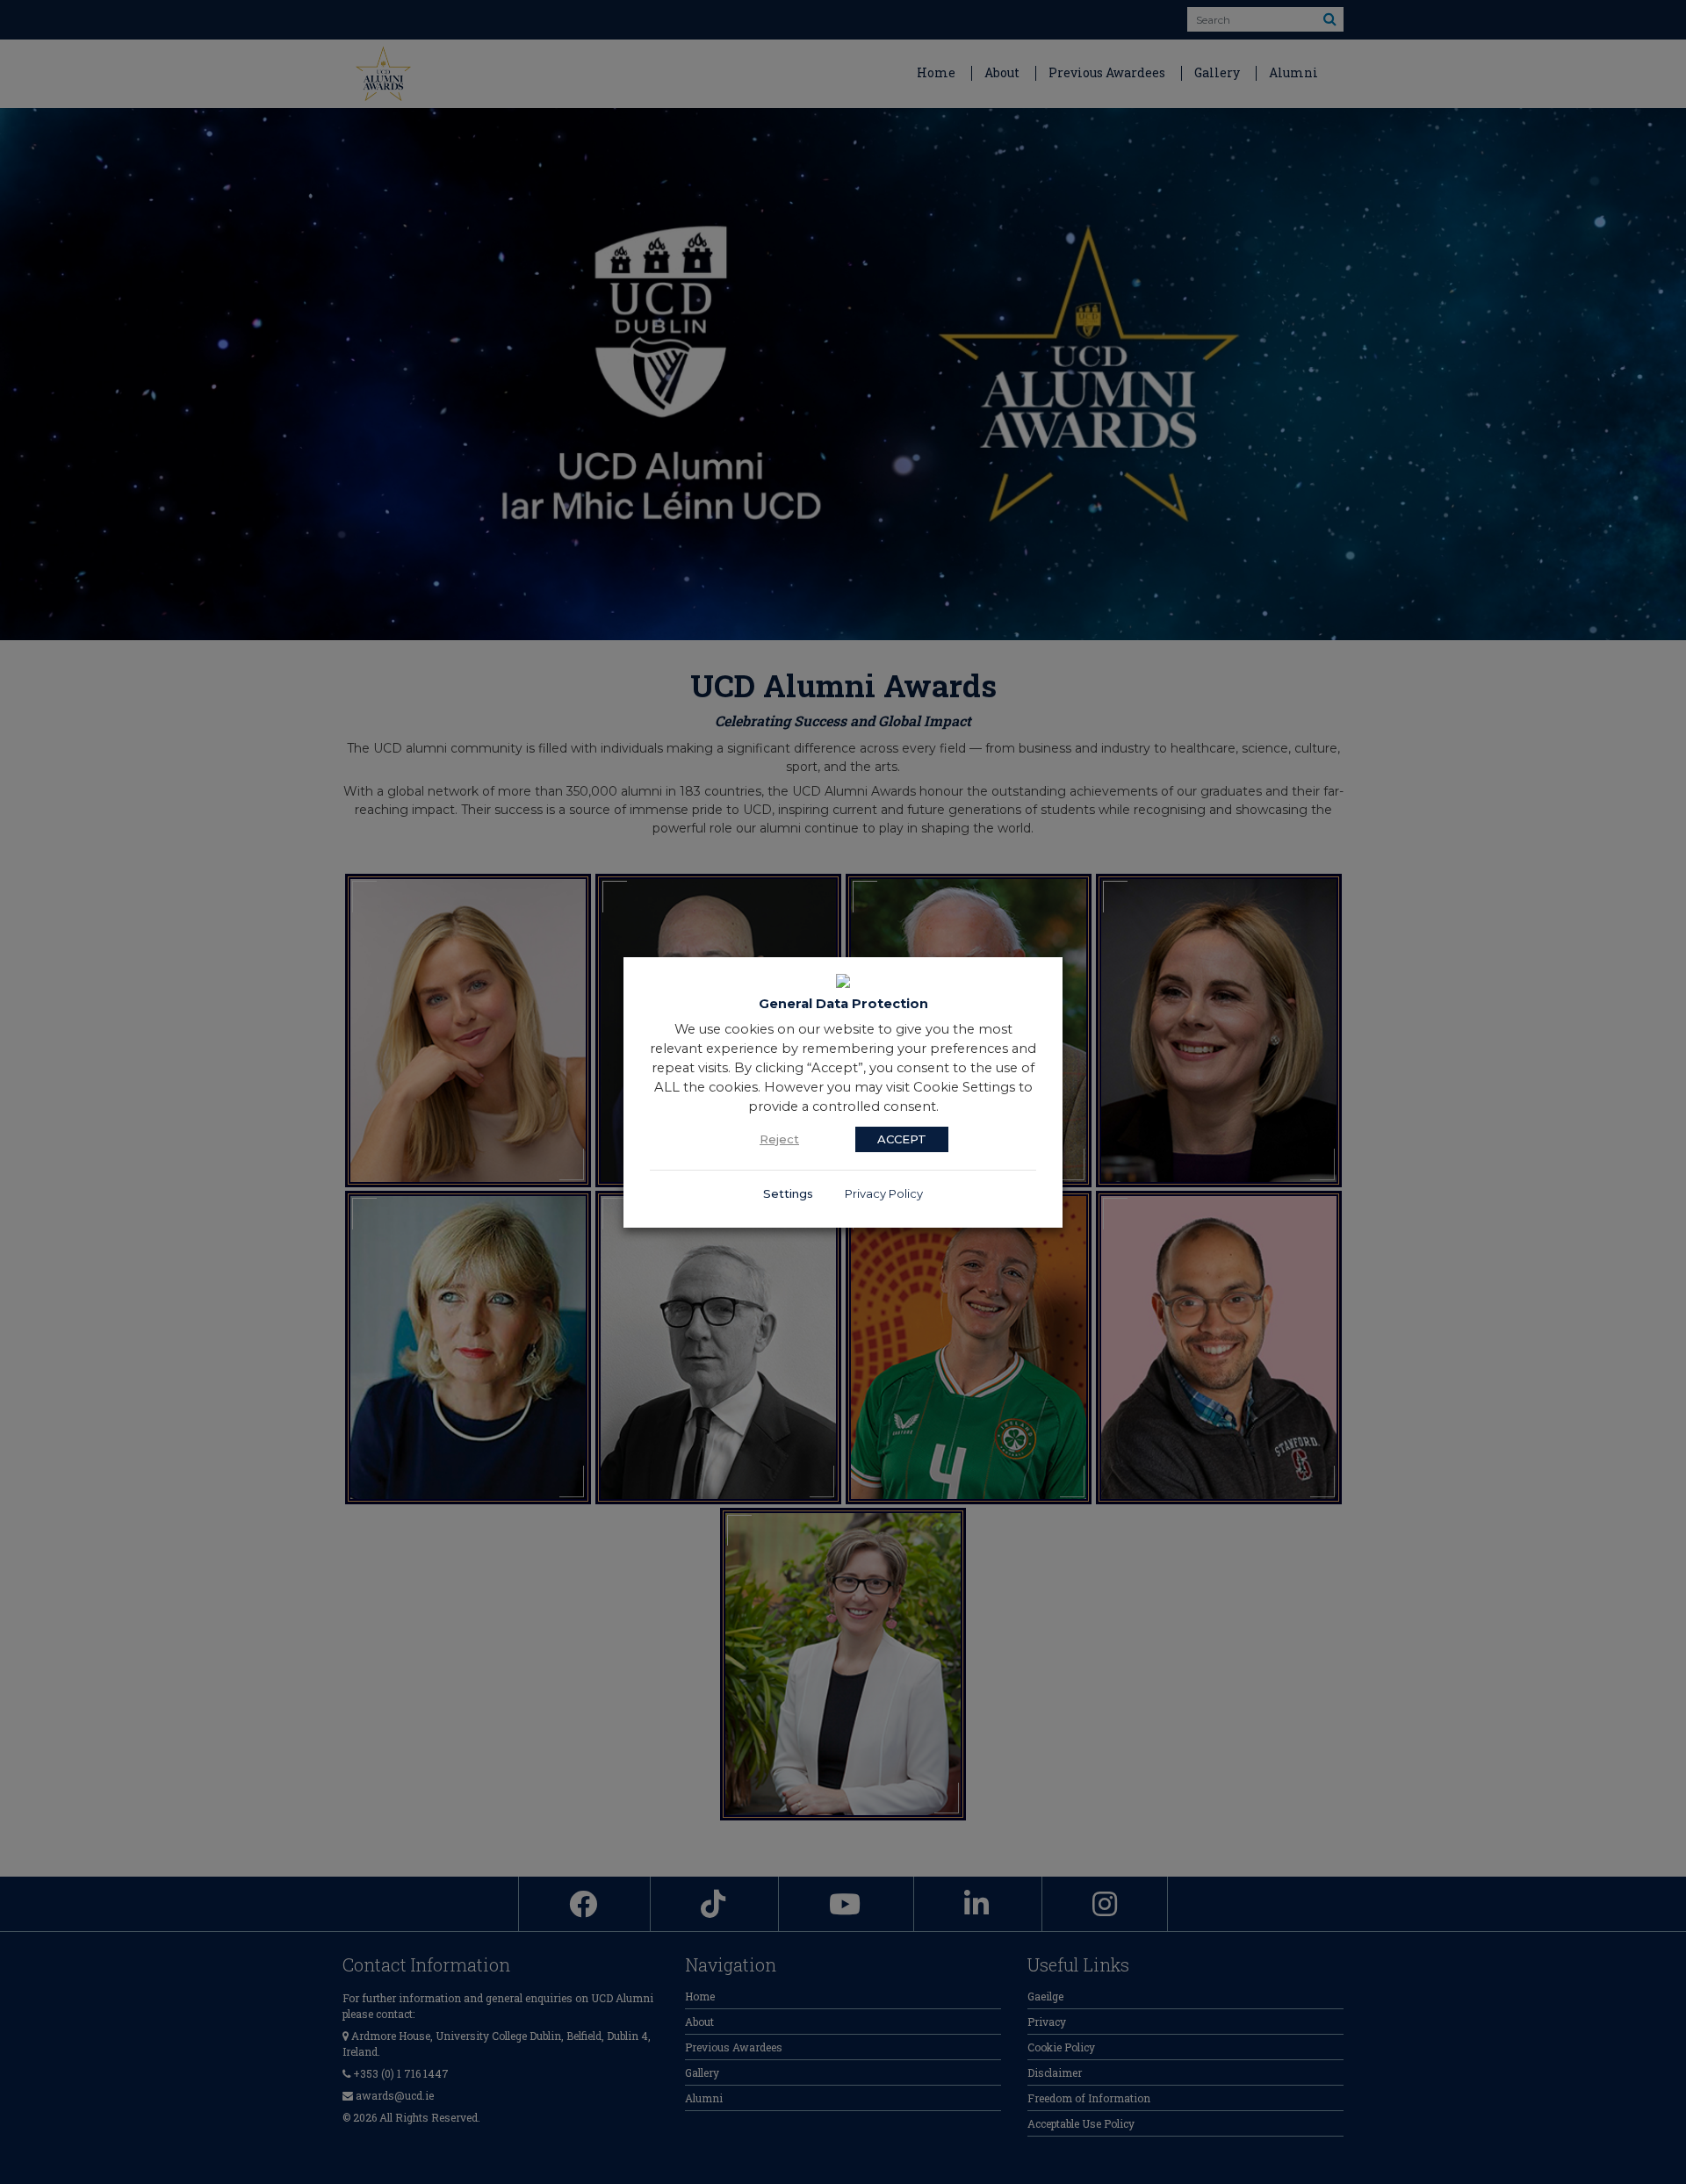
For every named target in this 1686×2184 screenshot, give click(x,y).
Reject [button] (779, 1139)
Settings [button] (788, 1193)
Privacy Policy (884, 1193)
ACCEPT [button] (902, 1139)
